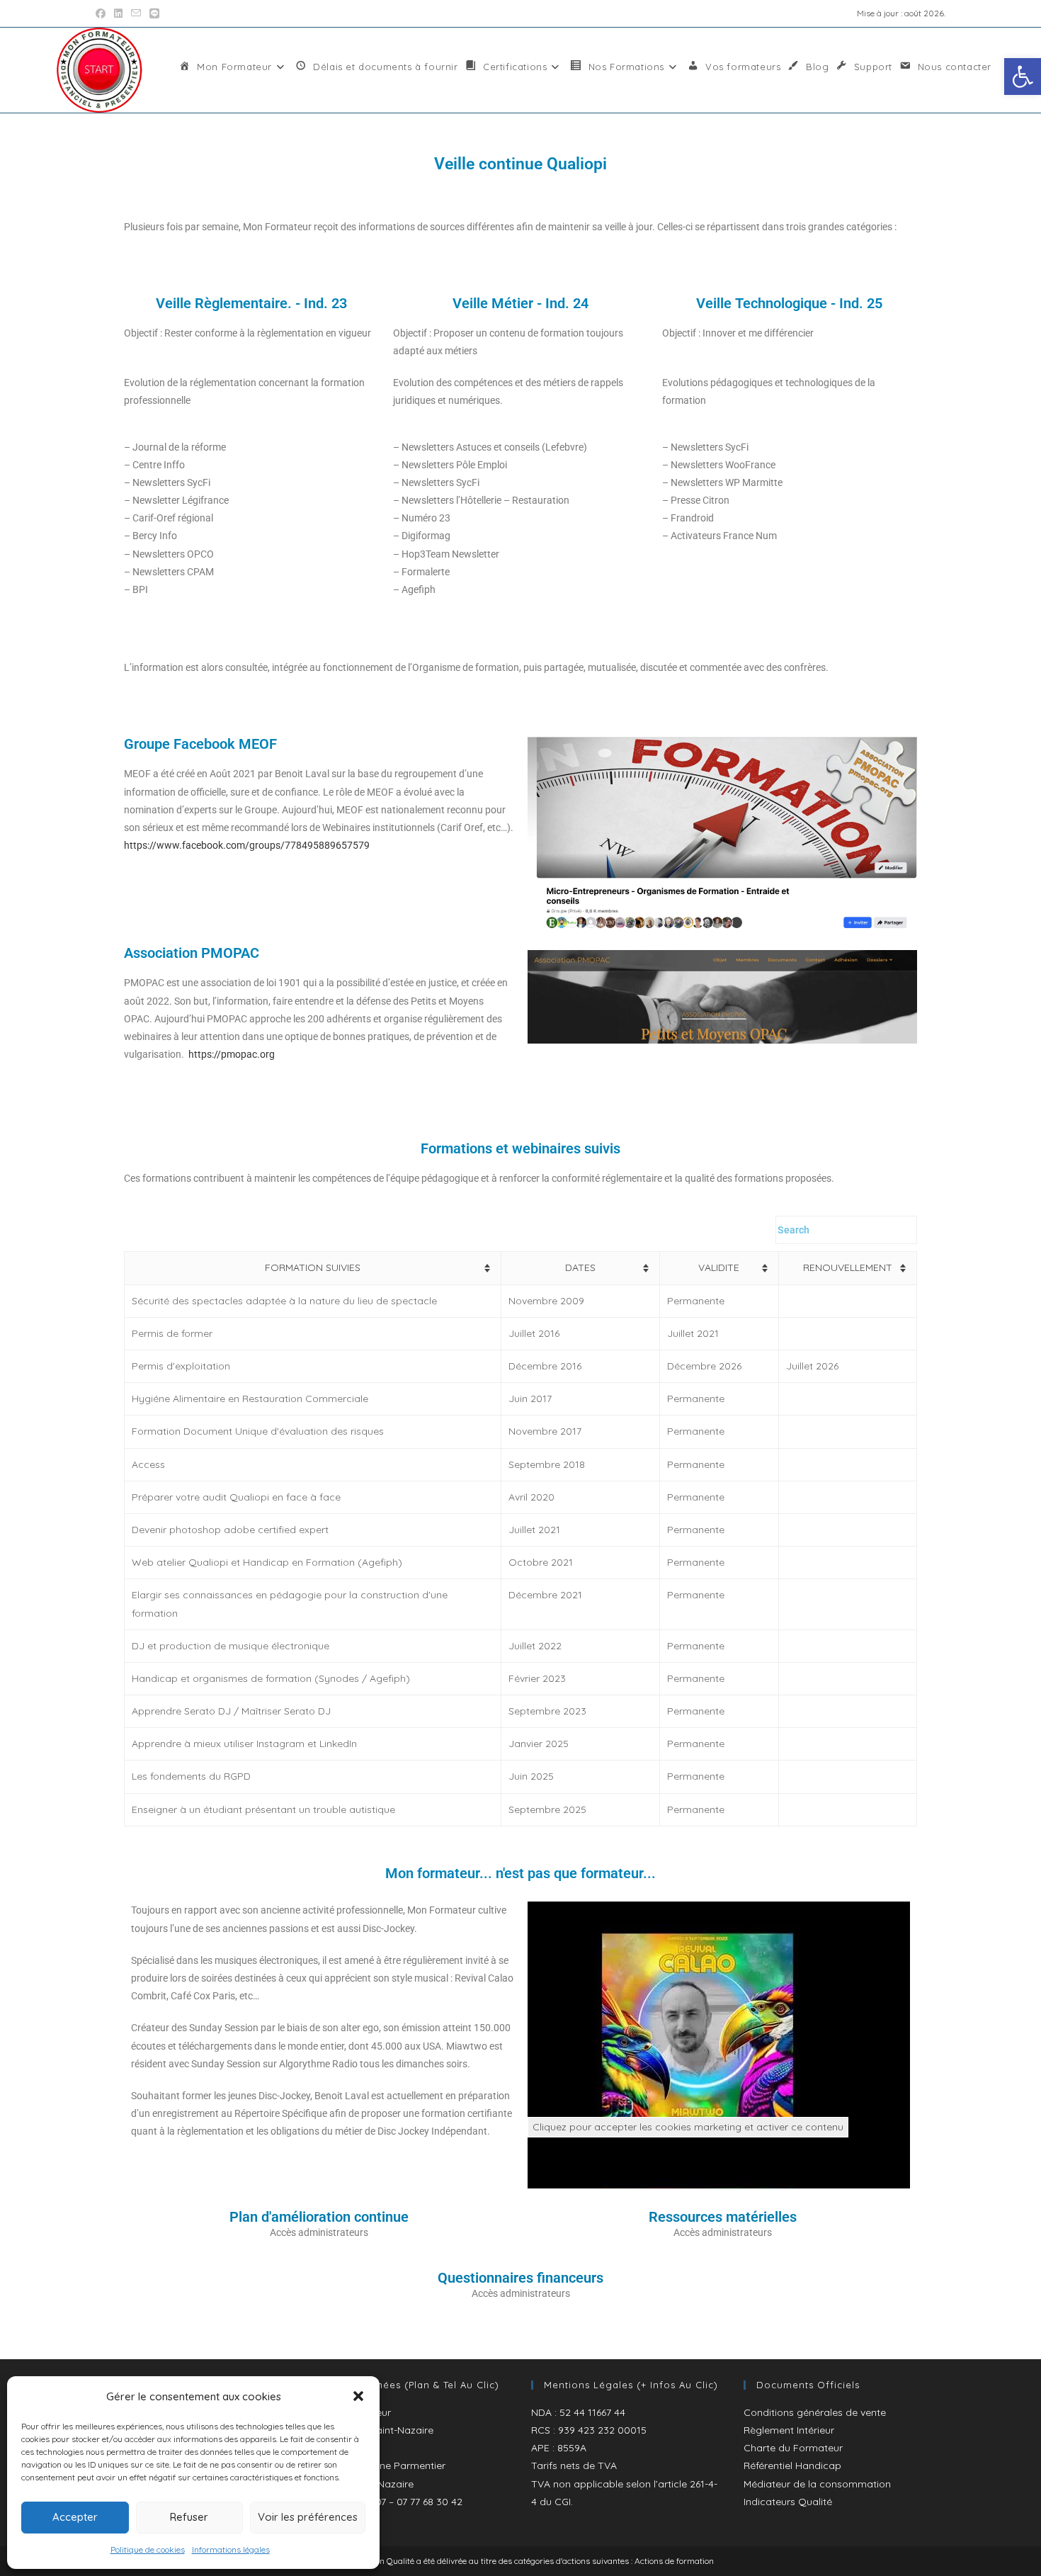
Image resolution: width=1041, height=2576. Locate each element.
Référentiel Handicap (792, 2465)
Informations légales (231, 2549)
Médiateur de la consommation (817, 2484)
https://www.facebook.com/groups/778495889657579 (247, 845)
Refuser (189, 2517)
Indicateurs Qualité (788, 2502)
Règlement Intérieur (789, 2430)
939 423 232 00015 (602, 2430)
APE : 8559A (559, 2448)
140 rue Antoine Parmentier (382, 2465)
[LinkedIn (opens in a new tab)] (118, 13)
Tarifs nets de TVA (574, 2465)
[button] (1023, 77)
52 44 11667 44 (592, 2412)
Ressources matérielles (723, 2217)
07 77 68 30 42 (430, 2502)
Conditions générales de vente (815, 2412)
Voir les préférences (308, 2517)
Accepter (75, 2517)
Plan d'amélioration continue (319, 2217)
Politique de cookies (148, 2549)
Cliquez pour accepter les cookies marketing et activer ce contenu (688, 2127)
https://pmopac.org (232, 1054)
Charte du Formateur (793, 2448)
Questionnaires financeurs (520, 2278)
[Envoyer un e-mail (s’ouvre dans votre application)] (136, 13)
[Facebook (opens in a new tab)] (103, 13)
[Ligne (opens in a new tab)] (154, 13)
